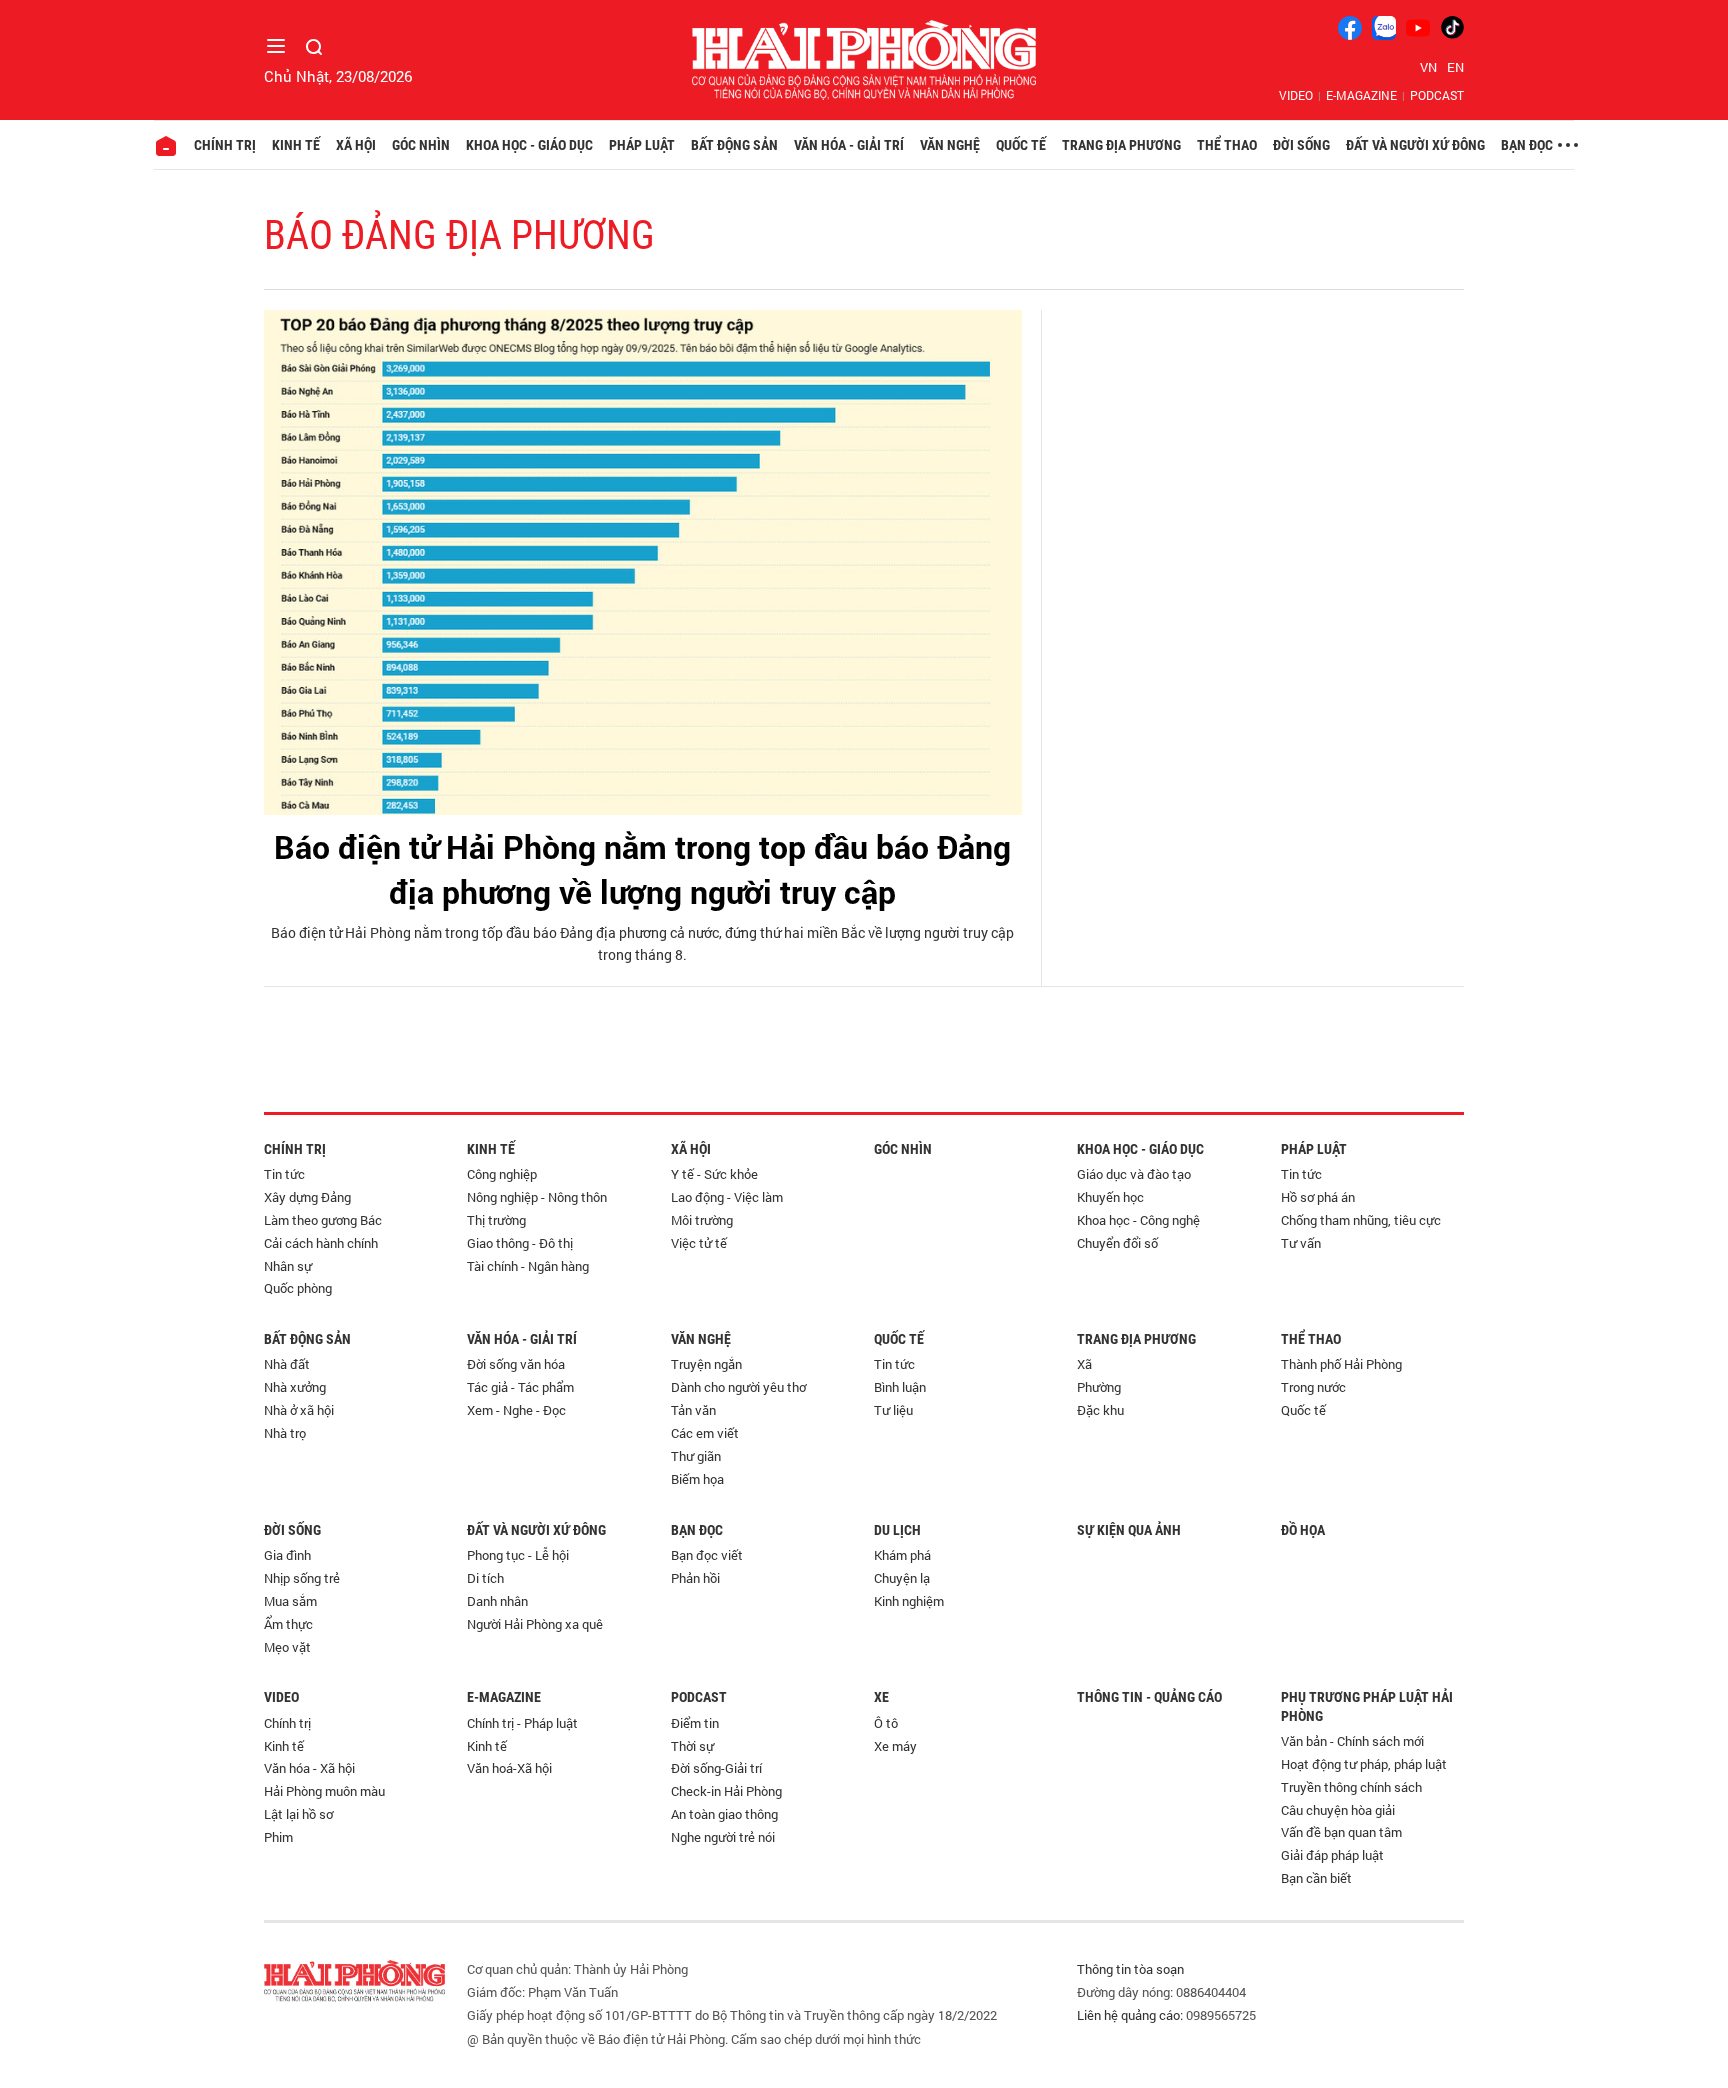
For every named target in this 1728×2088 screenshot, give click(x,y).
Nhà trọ (285, 1433)
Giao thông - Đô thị (520, 1243)
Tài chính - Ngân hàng (528, 1266)
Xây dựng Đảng (307, 1197)
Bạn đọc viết (707, 1555)
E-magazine (1361, 95)
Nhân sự (288, 1266)
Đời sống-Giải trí (716, 1768)
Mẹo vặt (287, 1647)
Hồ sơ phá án (1318, 1197)
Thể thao (1227, 145)
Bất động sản (734, 145)
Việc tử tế (699, 1243)
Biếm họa (697, 1479)
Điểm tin (695, 1723)
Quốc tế (1021, 145)
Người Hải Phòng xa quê (535, 1624)
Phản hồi (695, 1578)
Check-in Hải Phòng (726, 1791)
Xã (1084, 1364)
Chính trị (225, 145)
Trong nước (1313, 1387)
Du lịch (897, 1530)
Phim (278, 1837)
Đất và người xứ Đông (1415, 145)
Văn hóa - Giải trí (849, 145)
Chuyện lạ (902, 1578)
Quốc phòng (298, 1288)
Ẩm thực (288, 1624)
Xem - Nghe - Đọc (516, 1410)
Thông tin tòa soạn (1130, 1969)
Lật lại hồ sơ (298, 1814)
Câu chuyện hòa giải (1338, 1810)
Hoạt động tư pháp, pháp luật (1364, 1764)
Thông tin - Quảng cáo (1149, 1697)
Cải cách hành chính (321, 1243)
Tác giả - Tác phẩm (520, 1387)
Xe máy (895, 1746)
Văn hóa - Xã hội (309, 1768)
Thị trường (496, 1220)
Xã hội (356, 145)
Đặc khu (1100, 1410)
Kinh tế (296, 145)
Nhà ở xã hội (299, 1410)
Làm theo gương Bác (323, 1220)
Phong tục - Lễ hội (518, 1555)
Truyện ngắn (706, 1364)
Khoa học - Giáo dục (529, 145)
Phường (1099, 1387)
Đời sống (1301, 145)
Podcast (1437, 95)
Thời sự (692, 1746)
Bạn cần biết (1316, 1878)
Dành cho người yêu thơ (738, 1387)
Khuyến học (1110, 1197)
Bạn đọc (1527, 145)
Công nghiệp (502, 1174)
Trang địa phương (1121, 145)
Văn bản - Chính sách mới (1352, 1741)
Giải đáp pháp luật (1332, 1855)
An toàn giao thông (724, 1814)
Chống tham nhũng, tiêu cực (1361, 1220)
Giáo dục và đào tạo (1134, 1174)
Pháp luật (642, 145)
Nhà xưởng (295, 1387)
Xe (881, 1697)
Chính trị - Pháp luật (522, 1723)
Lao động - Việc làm (727, 1197)
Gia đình (287, 1555)
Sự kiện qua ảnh (1129, 1530)
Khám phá (902, 1555)
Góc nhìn (421, 145)
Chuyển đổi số (1117, 1243)
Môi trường (702, 1220)
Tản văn (693, 1410)
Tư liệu (893, 1410)
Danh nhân (497, 1601)
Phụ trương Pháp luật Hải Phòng (1367, 1706)
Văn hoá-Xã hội (509, 1768)
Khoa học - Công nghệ (1138, 1220)
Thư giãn (696, 1456)
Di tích (485, 1578)
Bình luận (900, 1387)
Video (1296, 95)
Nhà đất (287, 1364)
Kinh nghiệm (909, 1601)
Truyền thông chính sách (1351, 1787)
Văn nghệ (950, 145)
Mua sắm (290, 1601)
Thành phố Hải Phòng (1341, 1364)
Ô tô (886, 1723)
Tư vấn (1301, 1243)
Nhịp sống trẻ (302, 1578)
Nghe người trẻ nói (723, 1837)
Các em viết (705, 1433)
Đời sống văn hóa (516, 1364)
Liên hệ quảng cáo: (1130, 2015)
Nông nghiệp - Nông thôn (537, 1197)
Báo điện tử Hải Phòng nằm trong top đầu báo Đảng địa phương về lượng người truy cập (642, 869)
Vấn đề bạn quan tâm (1341, 1832)
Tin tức (284, 1174)
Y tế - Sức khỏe (714, 1174)
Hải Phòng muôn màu (324, 1791)
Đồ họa (1303, 1530)
